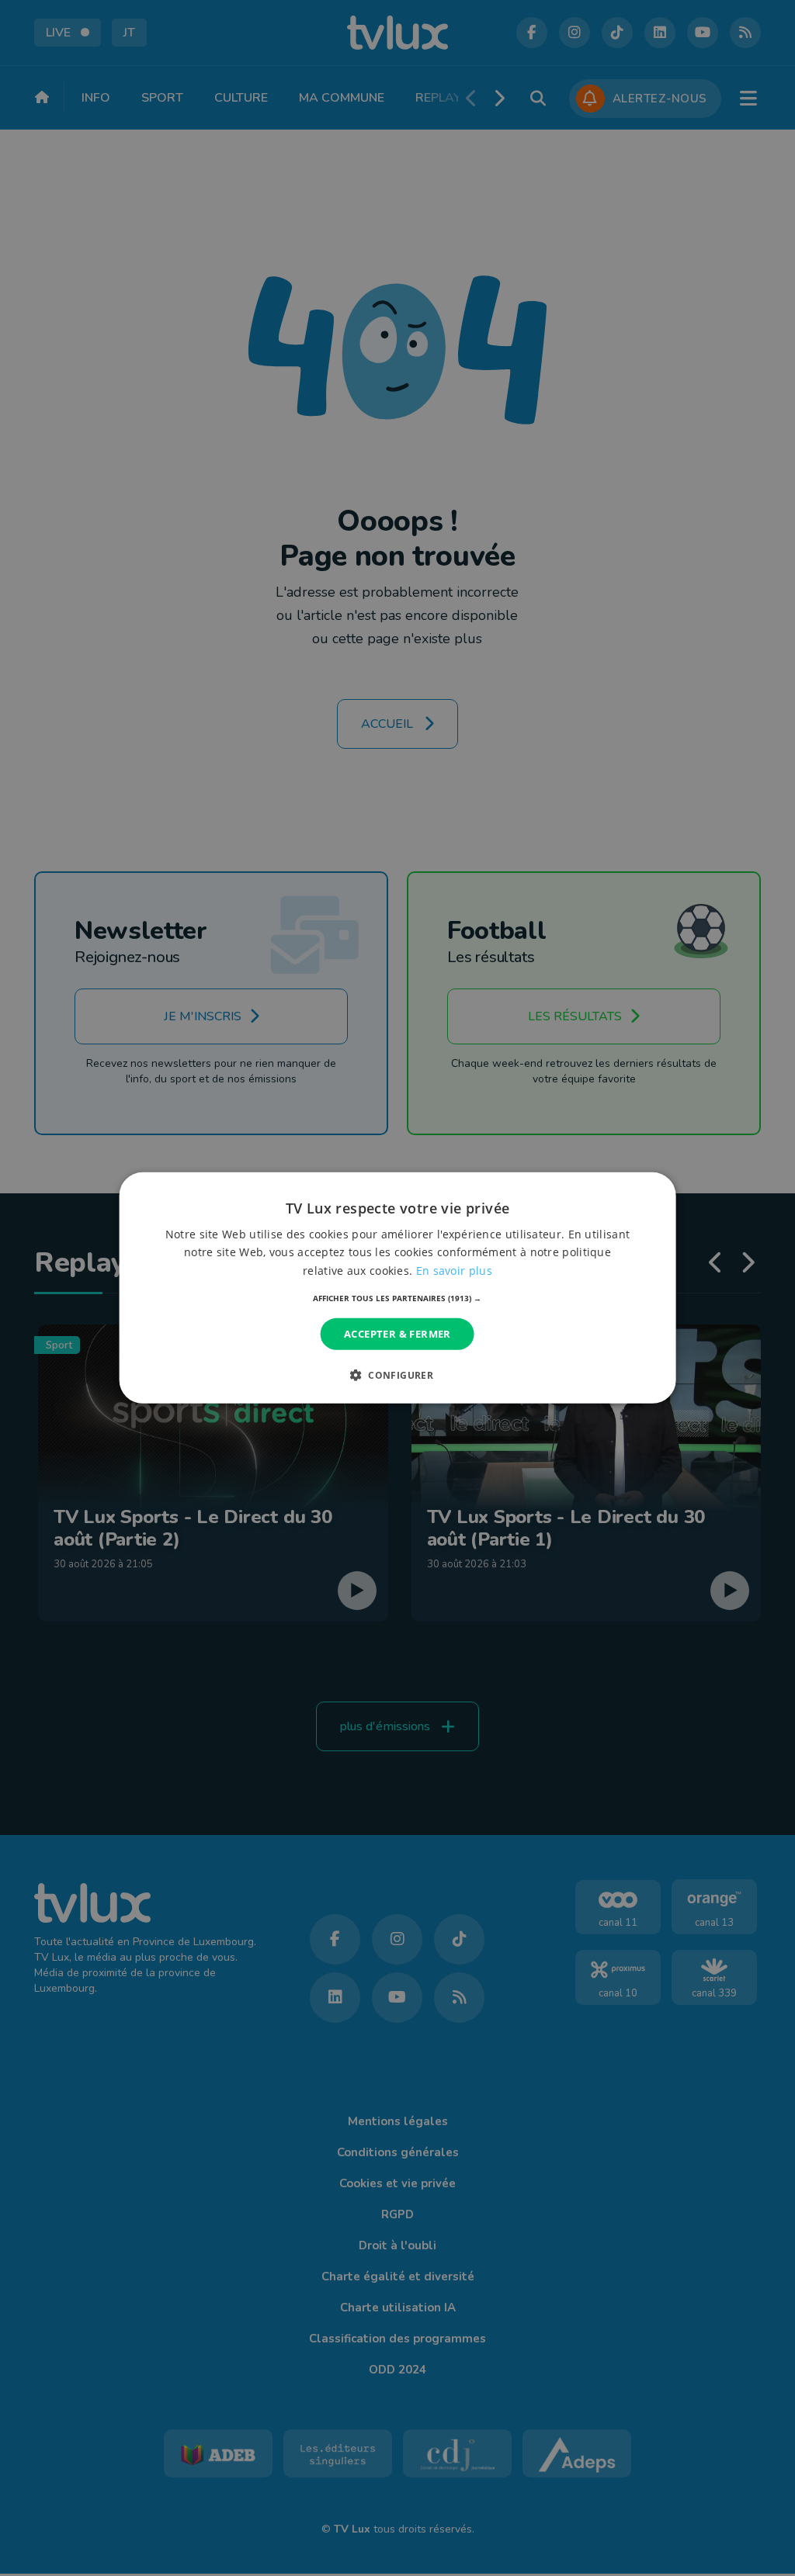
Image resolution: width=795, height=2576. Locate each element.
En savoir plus (454, 1270)
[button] (397, 1298)
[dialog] (398, 1288)
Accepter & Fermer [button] (397, 1334)
